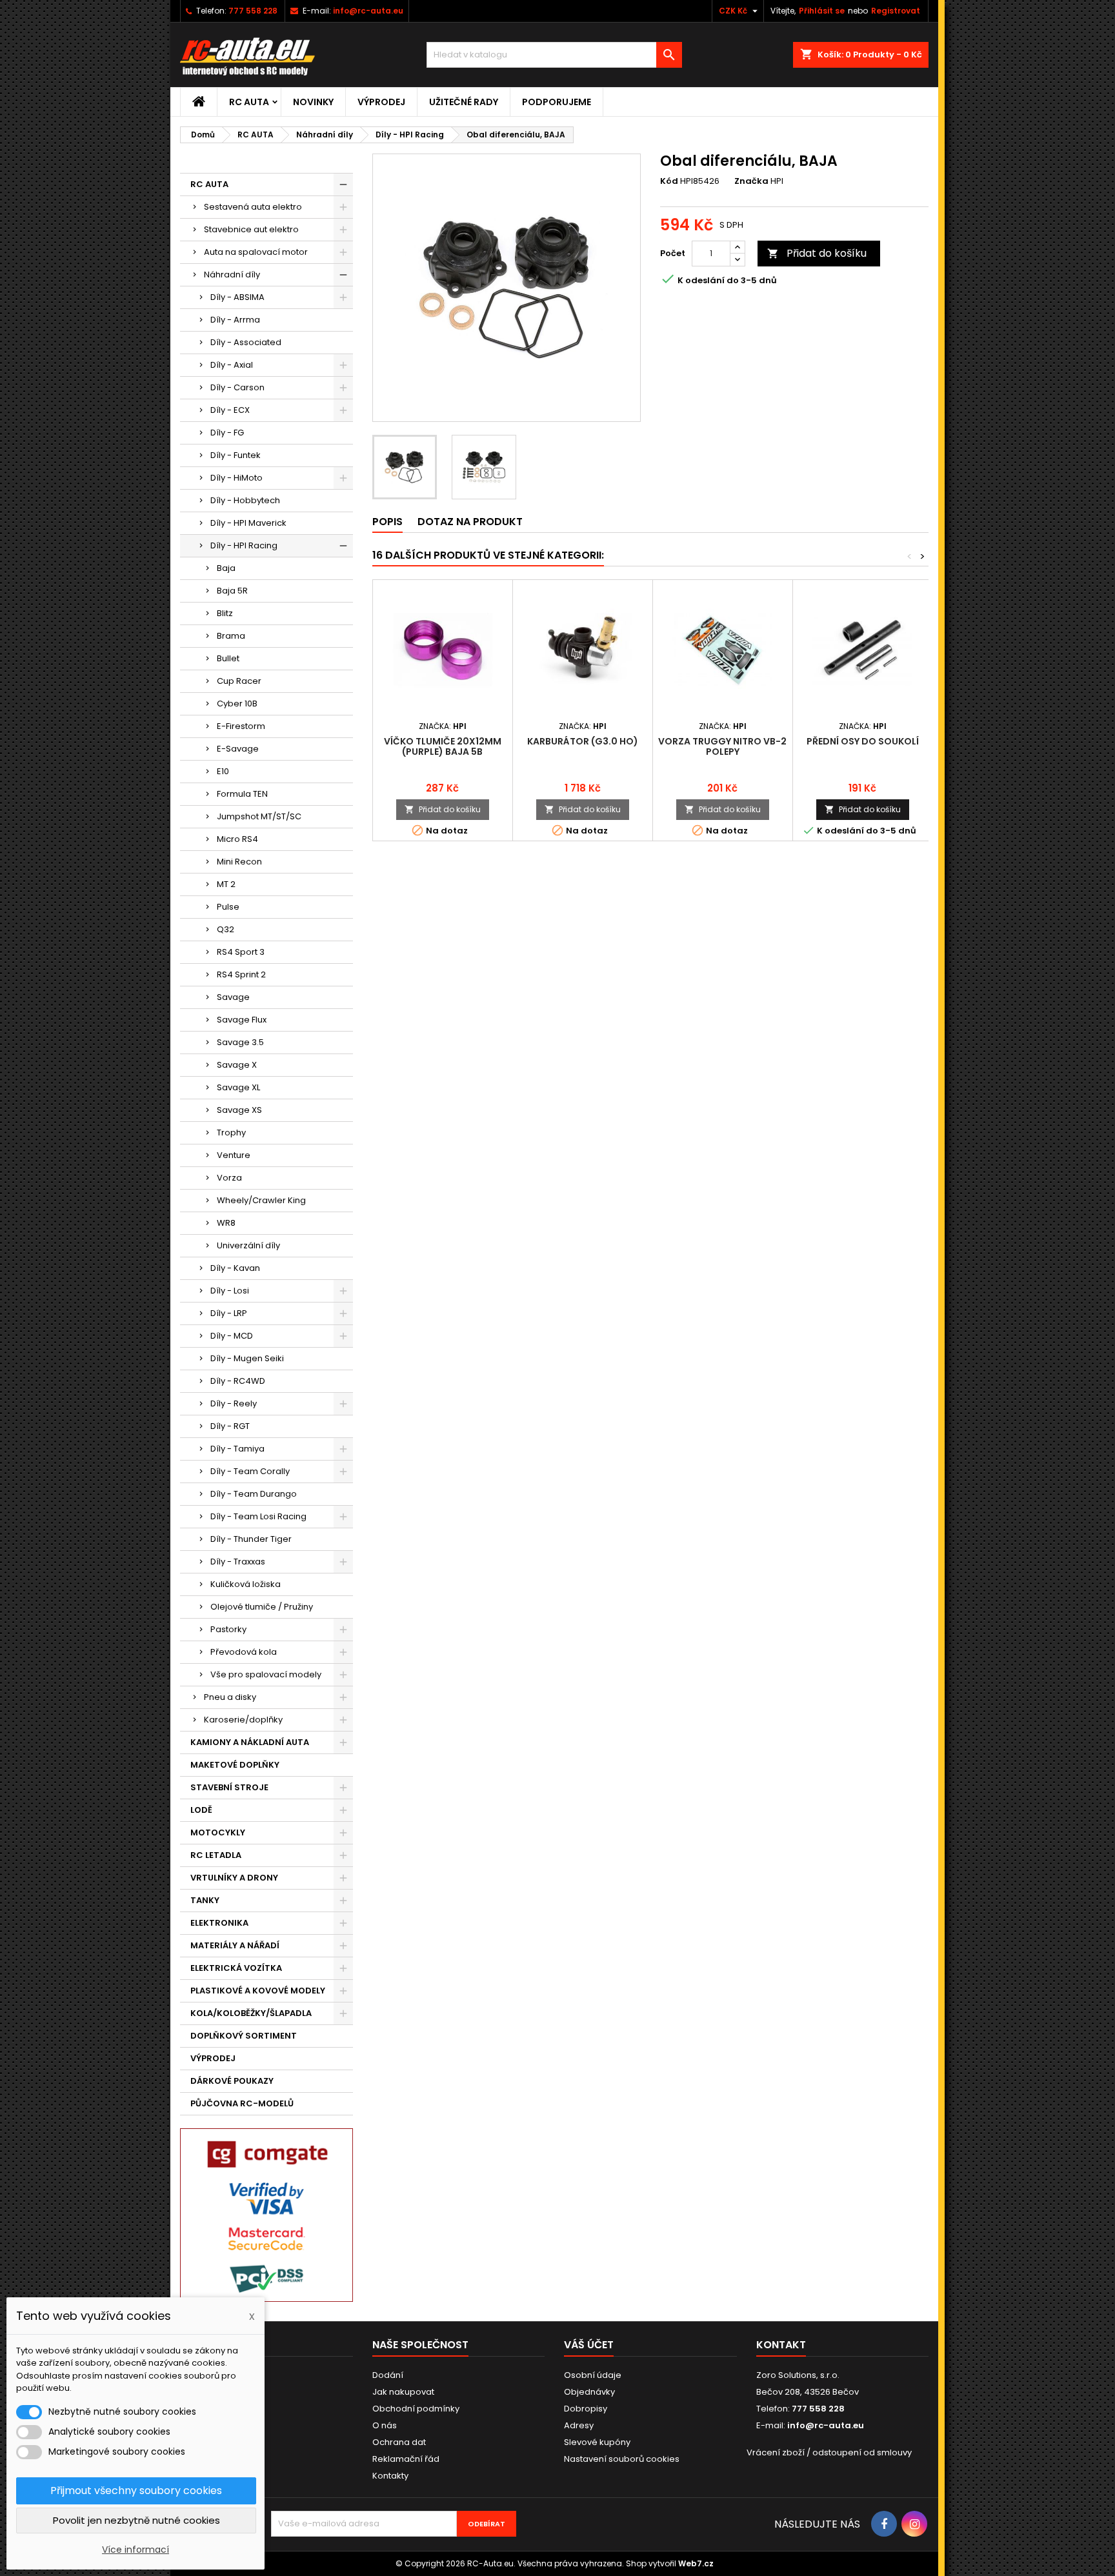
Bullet (228, 658)
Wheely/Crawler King (261, 1200)
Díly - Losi (230, 1291)
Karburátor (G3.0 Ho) (583, 741)
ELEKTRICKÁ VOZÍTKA (236, 1968)
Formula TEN (242, 794)
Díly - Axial (232, 365)
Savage (233, 997)
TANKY (205, 1900)
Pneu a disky (230, 1697)
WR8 (226, 1223)
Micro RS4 (237, 839)
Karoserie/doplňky (243, 1720)
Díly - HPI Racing (244, 545)
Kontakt (781, 2345)
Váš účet (589, 2345)
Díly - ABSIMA (237, 297)
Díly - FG (227, 433)
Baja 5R (232, 591)
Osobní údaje (593, 2375)
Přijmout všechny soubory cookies (136, 2491)
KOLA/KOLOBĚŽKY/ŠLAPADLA (251, 2013)
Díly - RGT (230, 1426)
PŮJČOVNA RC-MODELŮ (242, 2103)
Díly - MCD (232, 1336)
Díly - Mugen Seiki (247, 1358)
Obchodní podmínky (416, 2409)
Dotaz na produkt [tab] (470, 522)
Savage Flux (242, 1020)
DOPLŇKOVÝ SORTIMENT (244, 2036)
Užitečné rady (464, 102)
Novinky (313, 102)
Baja (226, 568)
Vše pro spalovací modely (266, 1674)
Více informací (136, 2550)
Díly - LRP (229, 1313)
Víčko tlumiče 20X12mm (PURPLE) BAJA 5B (443, 746)
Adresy (579, 2425)
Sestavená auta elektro (253, 207)
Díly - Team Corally (250, 1471)
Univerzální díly (248, 1245)
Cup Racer (239, 681)
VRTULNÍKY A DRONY (234, 1878)
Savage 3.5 (240, 1042)
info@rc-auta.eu (368, 11)
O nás (385, 2425)
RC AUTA (249, 102)
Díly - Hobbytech (245, 500)
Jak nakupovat (403, 2392)
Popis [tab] (387, 522)
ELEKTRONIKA (219, 1923)
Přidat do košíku (817, 253)
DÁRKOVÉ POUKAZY (232, 2081)
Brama (231, 636)
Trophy (231, 1133)
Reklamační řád (406, 2459)
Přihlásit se (822, 11)
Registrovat (896, 11)
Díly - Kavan (235, 1268)
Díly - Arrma (235, 320)
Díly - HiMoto (236, 478)
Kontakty (390, 2476)
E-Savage (238, 749)
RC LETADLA (216, 1855)
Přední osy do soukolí (863, 741)
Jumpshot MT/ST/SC (259, 816)
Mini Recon (239, 862)
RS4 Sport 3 (241, 952)
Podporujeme (557, 102)
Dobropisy (586, 2409)
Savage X (237, 1065)
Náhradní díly (232, 275)
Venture (234, 1155)
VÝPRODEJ (381, 102)
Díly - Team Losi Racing (258, 1516)
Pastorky (228, 1629)
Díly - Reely (234, 1403)
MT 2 (226, 884)
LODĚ (201, 1810)
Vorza (229, 1178)
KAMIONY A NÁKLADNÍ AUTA (250, 1742)
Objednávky (589, 2392)
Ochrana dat (399, 2442)
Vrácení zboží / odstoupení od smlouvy (829, 2452)
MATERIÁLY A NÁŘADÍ (235, 1945)
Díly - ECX (230, 410)
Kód (669, 181)
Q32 (226, 929)
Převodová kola (244, 1652)
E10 (223, 771)
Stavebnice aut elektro (251, 229)
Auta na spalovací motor (256, 252)
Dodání (388, 2375)
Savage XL (238, 1087)
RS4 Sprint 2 (241, 974)
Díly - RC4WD (238, 1381)
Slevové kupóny (597, 2442)
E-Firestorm (241, 726)
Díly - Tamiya (237, 1449)
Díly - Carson (237, 387)
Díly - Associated (246, 342)
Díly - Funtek (236, 455)
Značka (751, 181)
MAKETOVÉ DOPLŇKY (235, 1765)
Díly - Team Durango (254, 1494)
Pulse (228, 907)
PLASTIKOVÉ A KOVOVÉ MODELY (258, 1991)
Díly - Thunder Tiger (251, 1539)
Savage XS (239, 1110)
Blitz (225, 613)
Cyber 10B (237, 704)
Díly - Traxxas (238, 1562)
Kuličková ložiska (246, 1584)
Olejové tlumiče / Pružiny (262, 1607)
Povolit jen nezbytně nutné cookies (136, 2520)
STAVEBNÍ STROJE (229, 1787)
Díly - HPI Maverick (248, 523)
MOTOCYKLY (218, 1832)
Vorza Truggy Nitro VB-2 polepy (722, 746)
